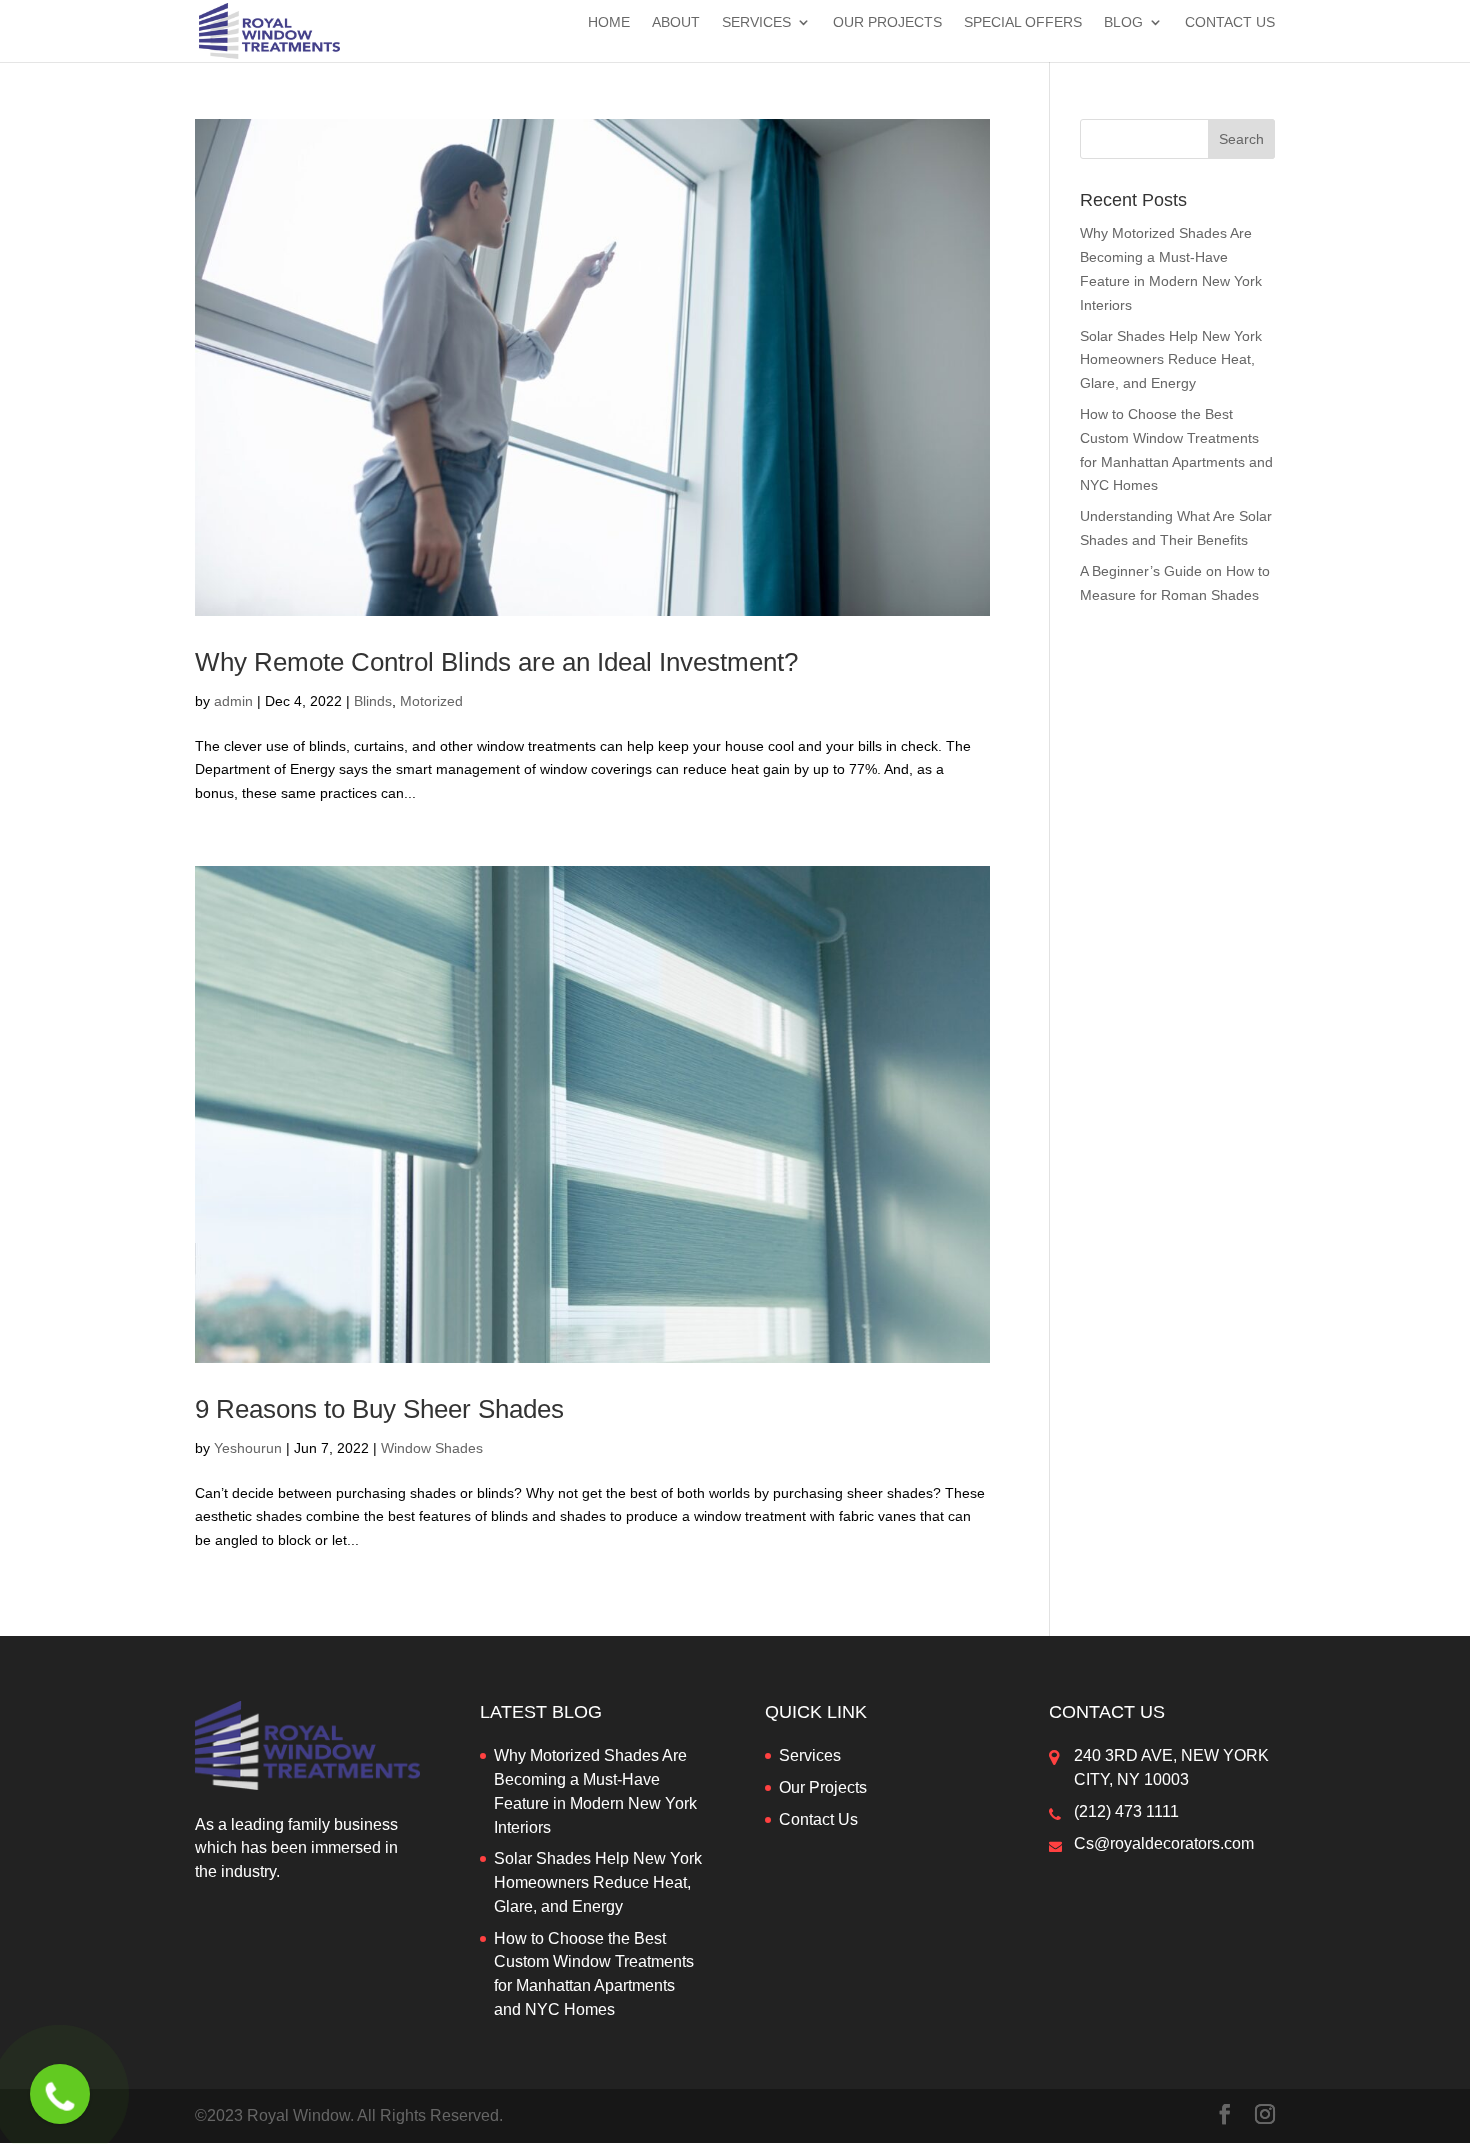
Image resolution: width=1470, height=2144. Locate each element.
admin (233, 701)
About (676, 22)
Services (756, 22)
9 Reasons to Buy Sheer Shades (379, 1409)
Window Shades (432, 1448)
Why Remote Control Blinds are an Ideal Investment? (496, 662)
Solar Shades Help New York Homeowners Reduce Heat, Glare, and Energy (1171, 360)
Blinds (373, 701)
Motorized (431, 701)
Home (609, 22)
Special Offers (1023, 22)
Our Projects (887, 22)
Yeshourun (248, 1448)
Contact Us (1230, 22)
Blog (1123, 22)
